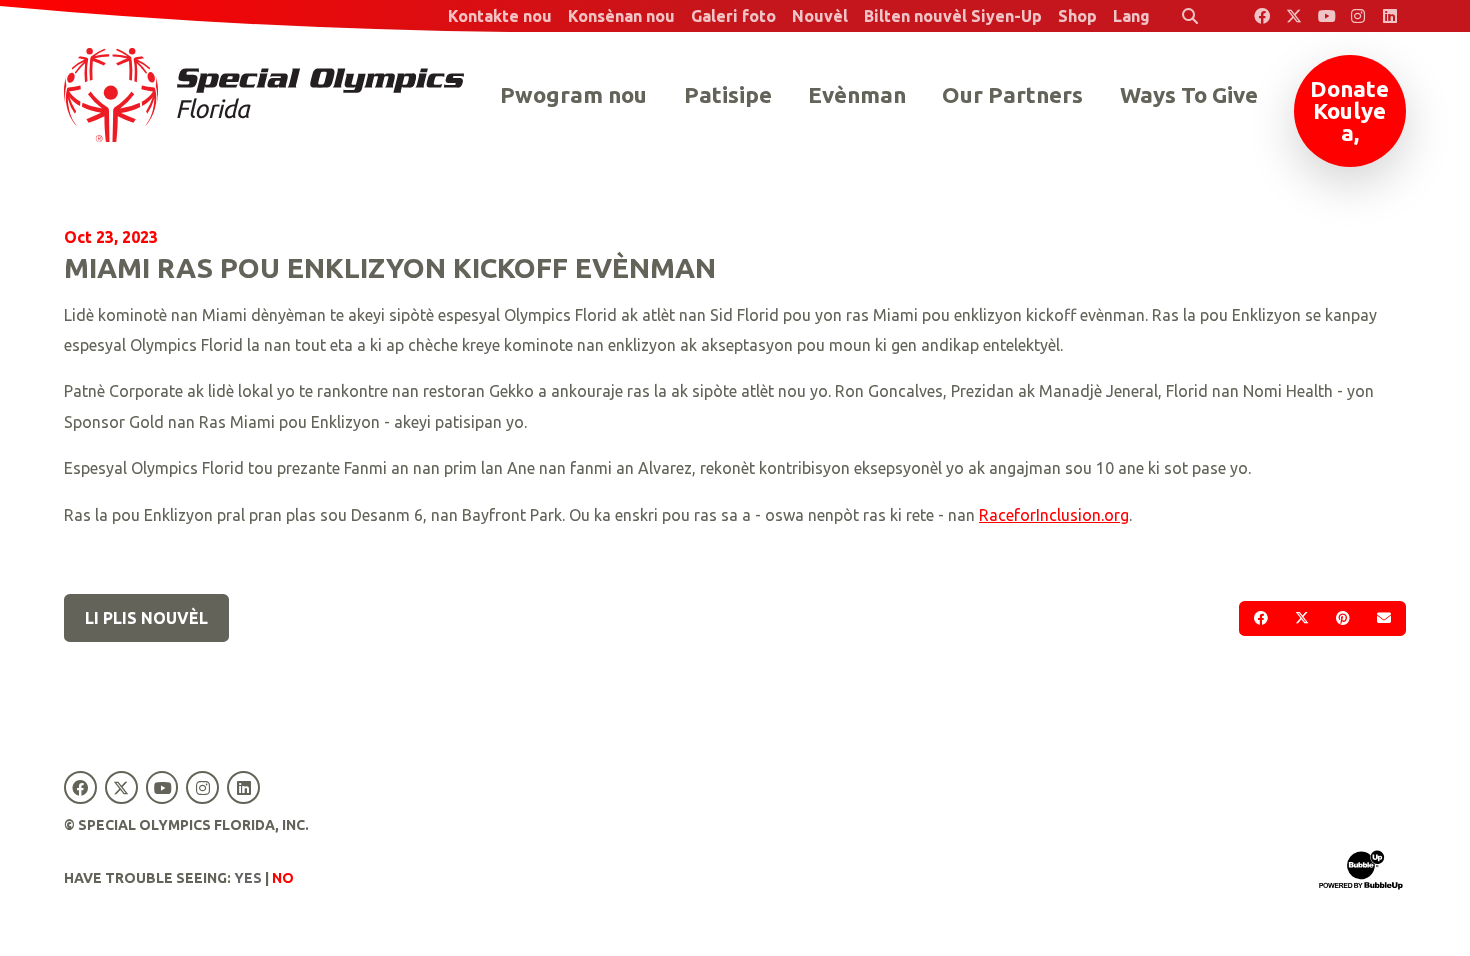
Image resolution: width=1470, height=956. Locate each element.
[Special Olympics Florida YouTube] (1326, 16)
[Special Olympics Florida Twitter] (1294, 16)
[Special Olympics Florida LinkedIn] (1390, 16)
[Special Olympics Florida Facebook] (1262, 16)
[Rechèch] (1190, 16)
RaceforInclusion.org (1054, 515)
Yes (248, 878)
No (283, 878)
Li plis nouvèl (146, 618)
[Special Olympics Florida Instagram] (1358, 16)
